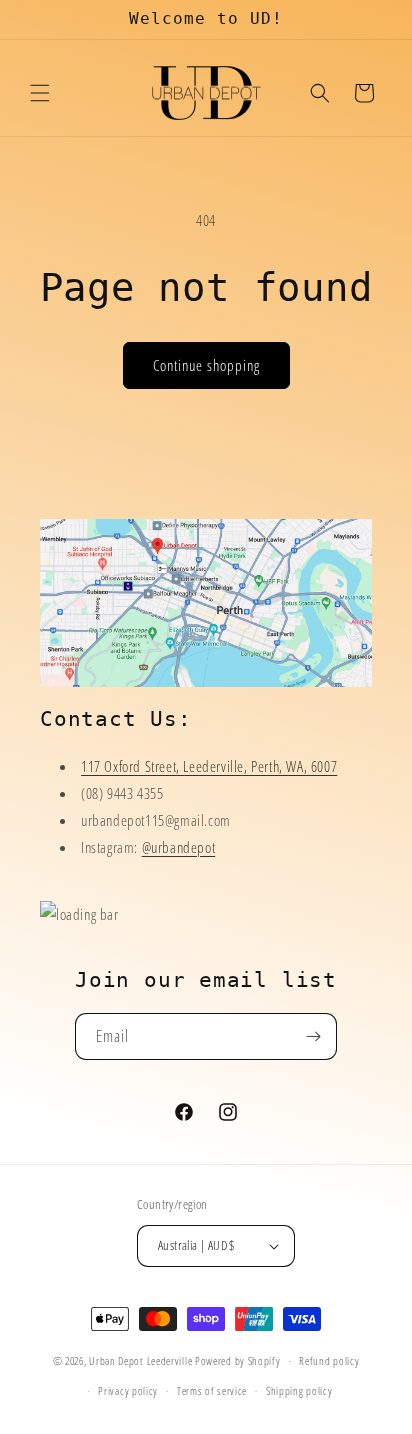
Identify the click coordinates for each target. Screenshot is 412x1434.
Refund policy (329, 1360)
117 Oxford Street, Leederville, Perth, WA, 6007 (209, 766)
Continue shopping (206, 365)
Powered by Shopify (238, 1360)
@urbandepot (179, 847)
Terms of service (212, 1390)
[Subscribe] (314, 1036)
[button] (40, 93)
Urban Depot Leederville (140, 1360)
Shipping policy (299, 1390)
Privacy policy (128, 1390)
